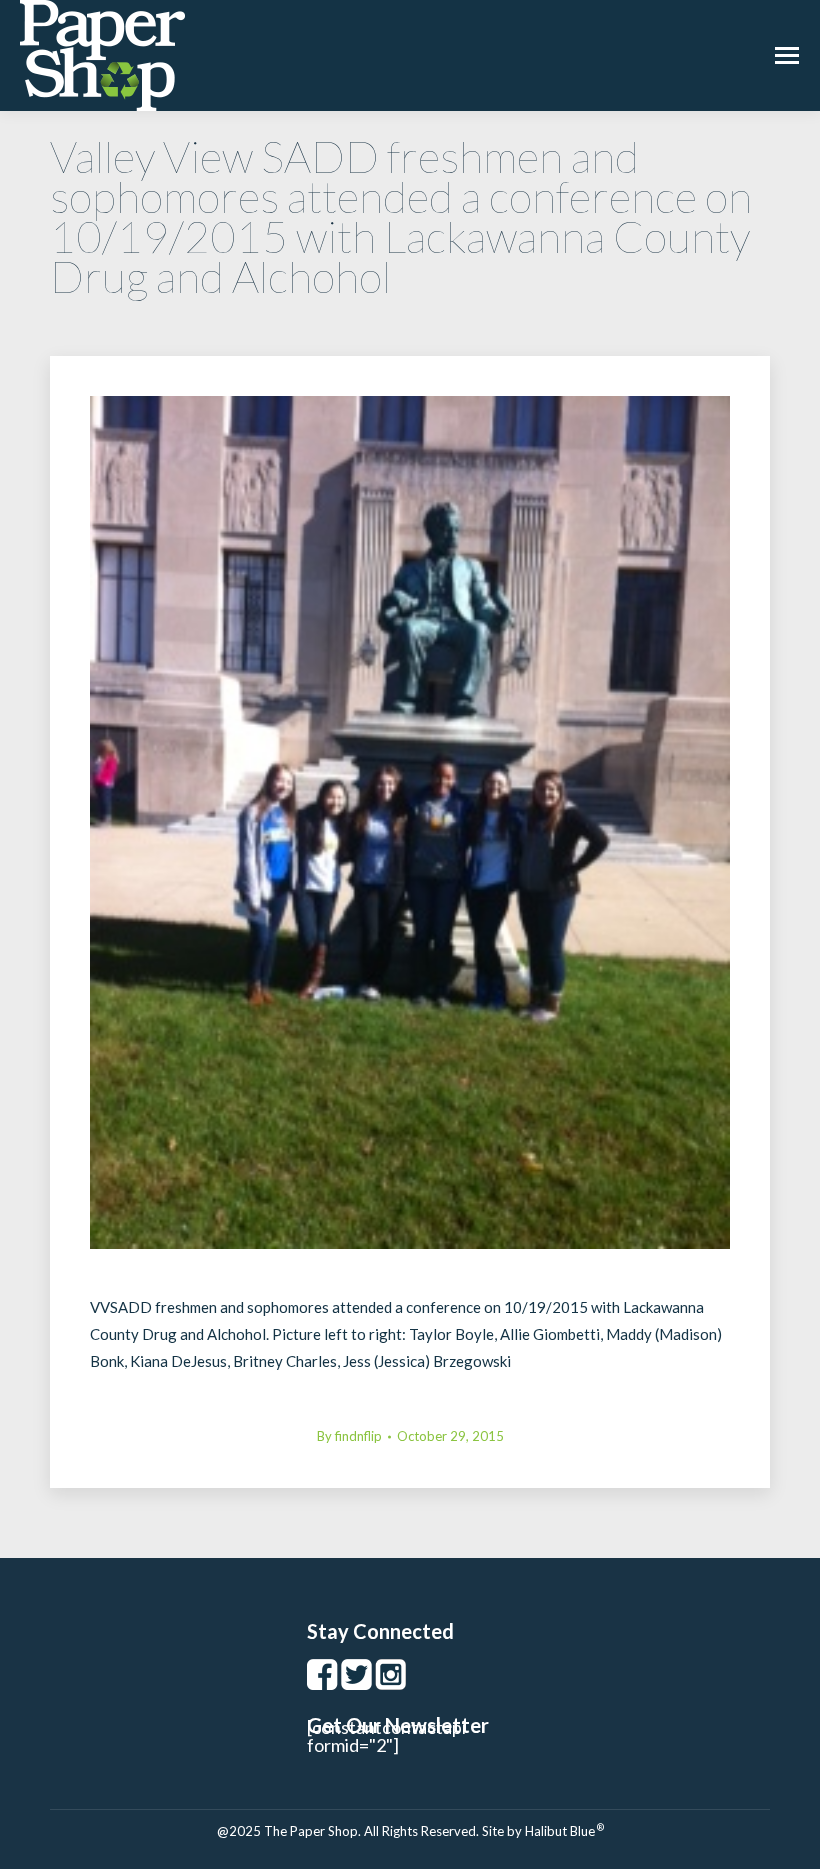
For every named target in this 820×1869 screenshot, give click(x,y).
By (349, 1436)
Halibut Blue (564, 1831)
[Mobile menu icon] (787, 55)
